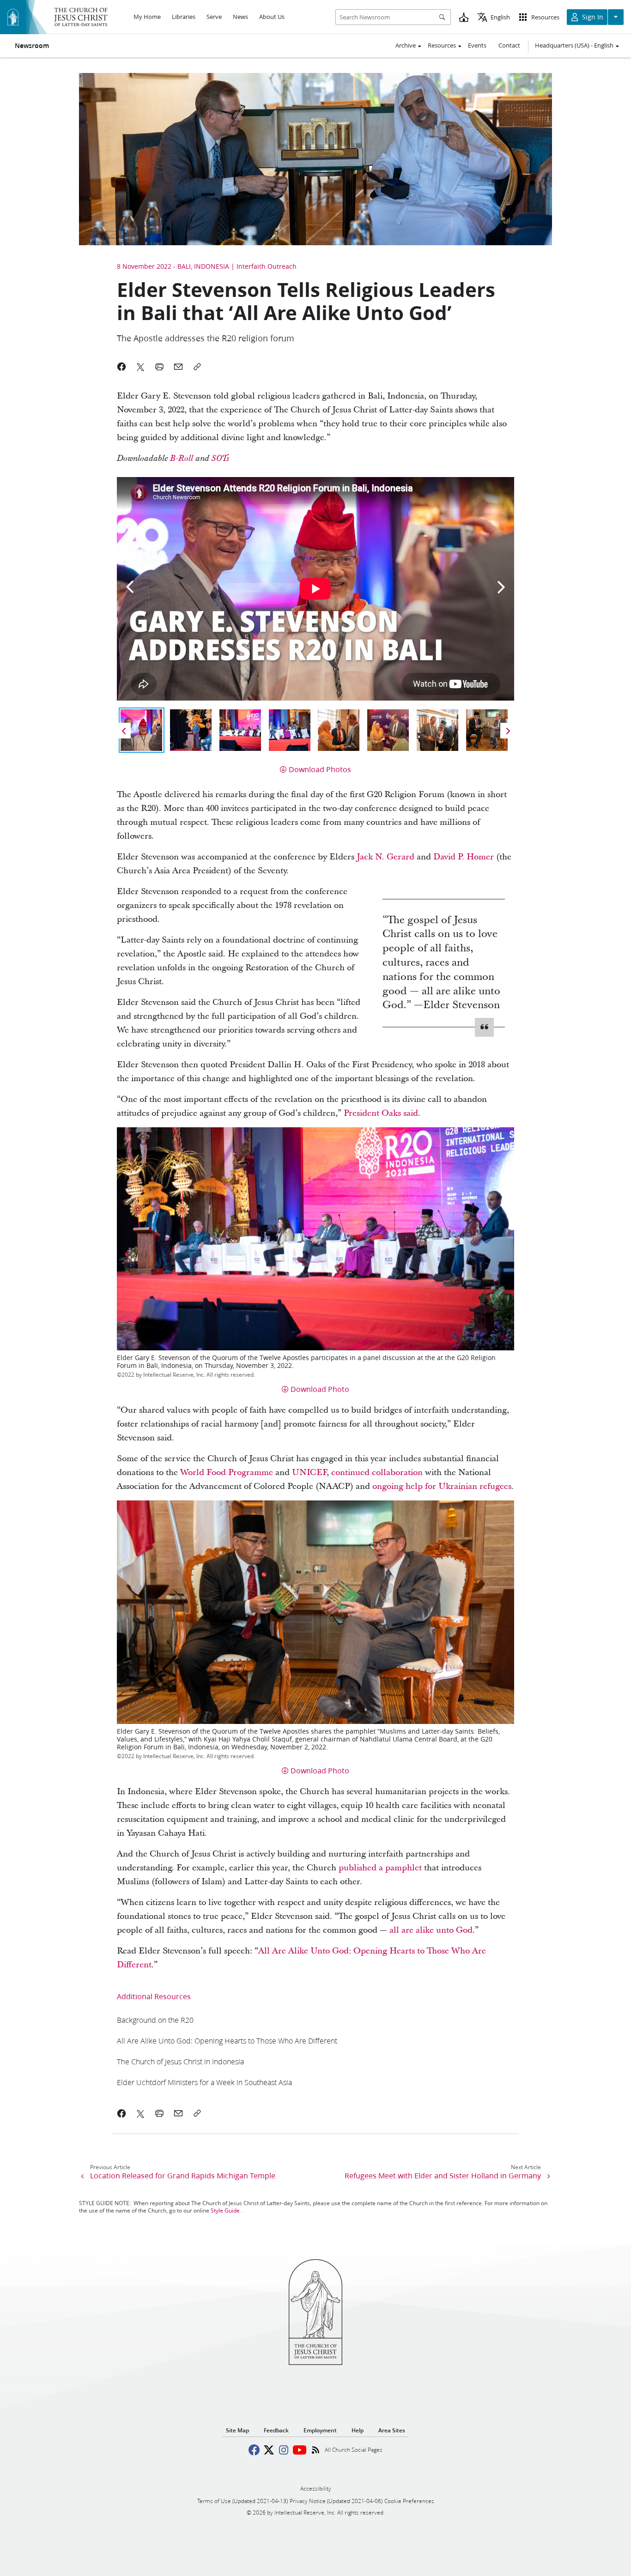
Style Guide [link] (225, 2210)
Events (477, 45)
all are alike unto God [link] (431, 1930)
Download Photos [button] (320, 769)
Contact (509, 45)
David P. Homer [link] (464, 857)
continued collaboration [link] (377, 1472)
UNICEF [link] (309, 1472)
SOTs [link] (220, 459)
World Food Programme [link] (227, 1472)
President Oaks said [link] (381, 1113)
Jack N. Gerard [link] (385, 857)
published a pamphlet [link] (380, 1868)
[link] (155, 2020)
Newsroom (32, 46)
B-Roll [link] (182, 459)
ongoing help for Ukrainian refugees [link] (442, 1486)
